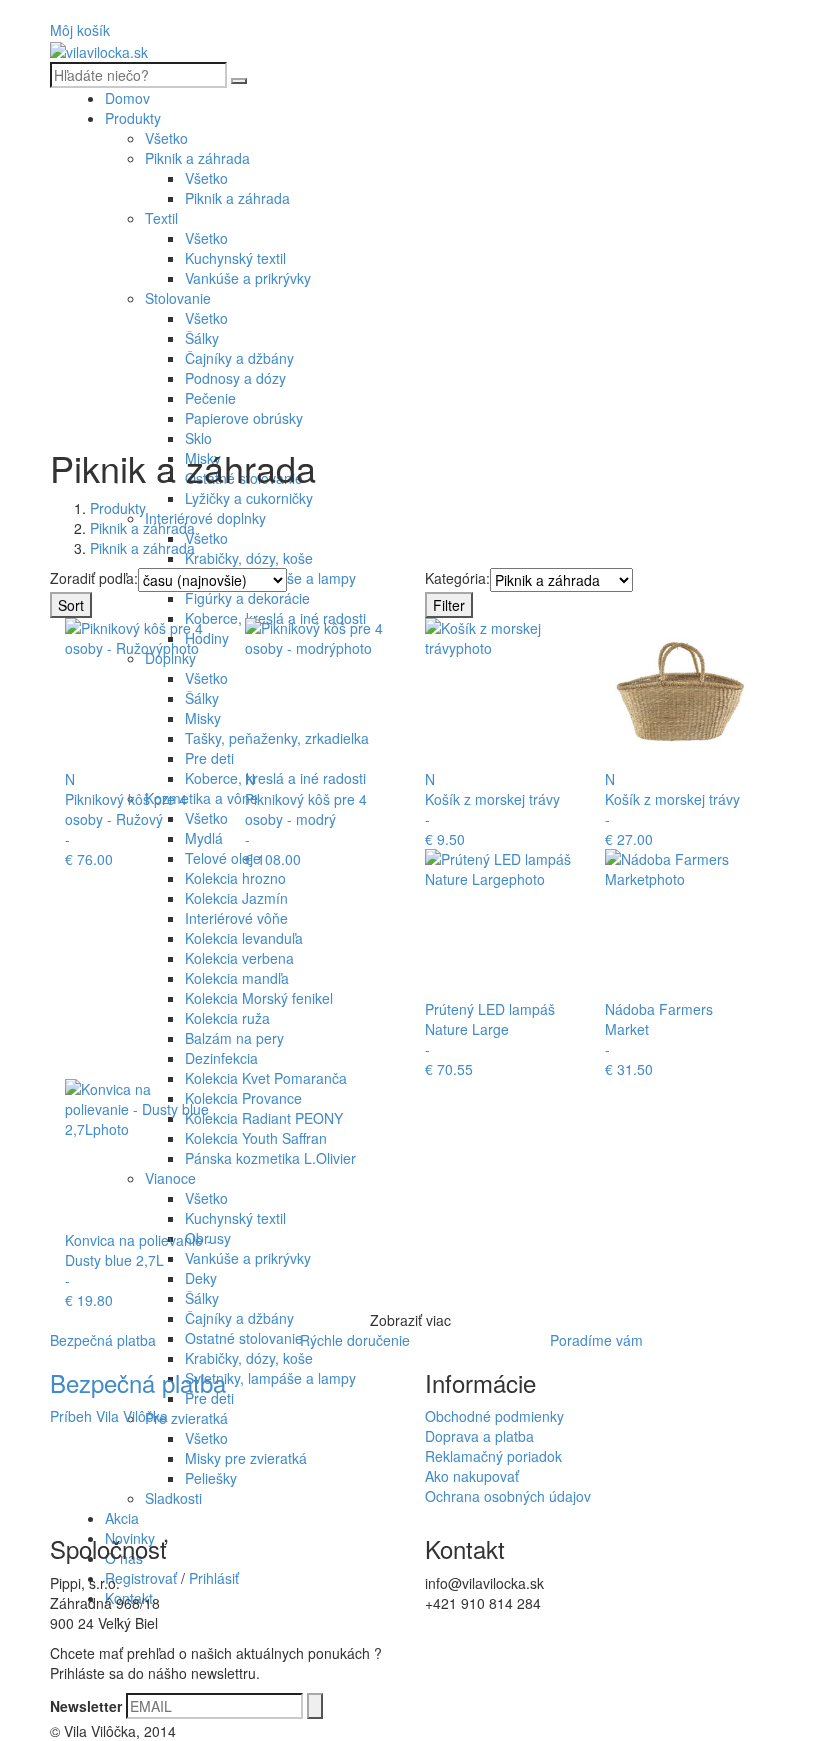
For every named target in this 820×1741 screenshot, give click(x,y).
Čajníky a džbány (239, 358)
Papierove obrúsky (244, 418)
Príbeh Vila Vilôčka (109, 1416)
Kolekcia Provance (243, 1098)
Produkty (133, 118)
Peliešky (211, 1478)
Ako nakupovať (472, 1476)
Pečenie (210, 398)
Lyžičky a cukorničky (249, 498)
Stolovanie (178, 298)
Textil (161, 218)
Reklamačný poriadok (493, 1456)
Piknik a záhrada (197, 158)
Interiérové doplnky (205, 518)
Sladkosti (173, 1498)
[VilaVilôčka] (99, 50)
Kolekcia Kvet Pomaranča (266, 1078)
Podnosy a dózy (235, 378)
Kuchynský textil (235, 258)
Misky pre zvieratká (246, 1458)
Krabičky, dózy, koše (249, 558)
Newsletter (86, 1706)
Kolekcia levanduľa (244, 938)
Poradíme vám (596, 1340)
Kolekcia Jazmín (236, 898)
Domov (127, 98)
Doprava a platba (479, 1436)
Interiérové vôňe (236, 918)
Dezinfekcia (221, 1058)
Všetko (166, 138)
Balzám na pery (234, 1038)
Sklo (198, 438)
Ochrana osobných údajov (508, 1496)
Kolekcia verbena (239, 958)
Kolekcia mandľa (237, 978)
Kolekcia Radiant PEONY (264, 1118)
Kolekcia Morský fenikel (259, 998)
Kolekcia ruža (227, 1018)
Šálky (202, 338)
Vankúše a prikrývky (248, 278)
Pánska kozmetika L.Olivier (270, 1158)
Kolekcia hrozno (235, 878)
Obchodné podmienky (494, 1416)
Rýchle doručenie (355, 1340)
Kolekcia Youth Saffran (256, 1138)
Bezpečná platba (103, 1340)
